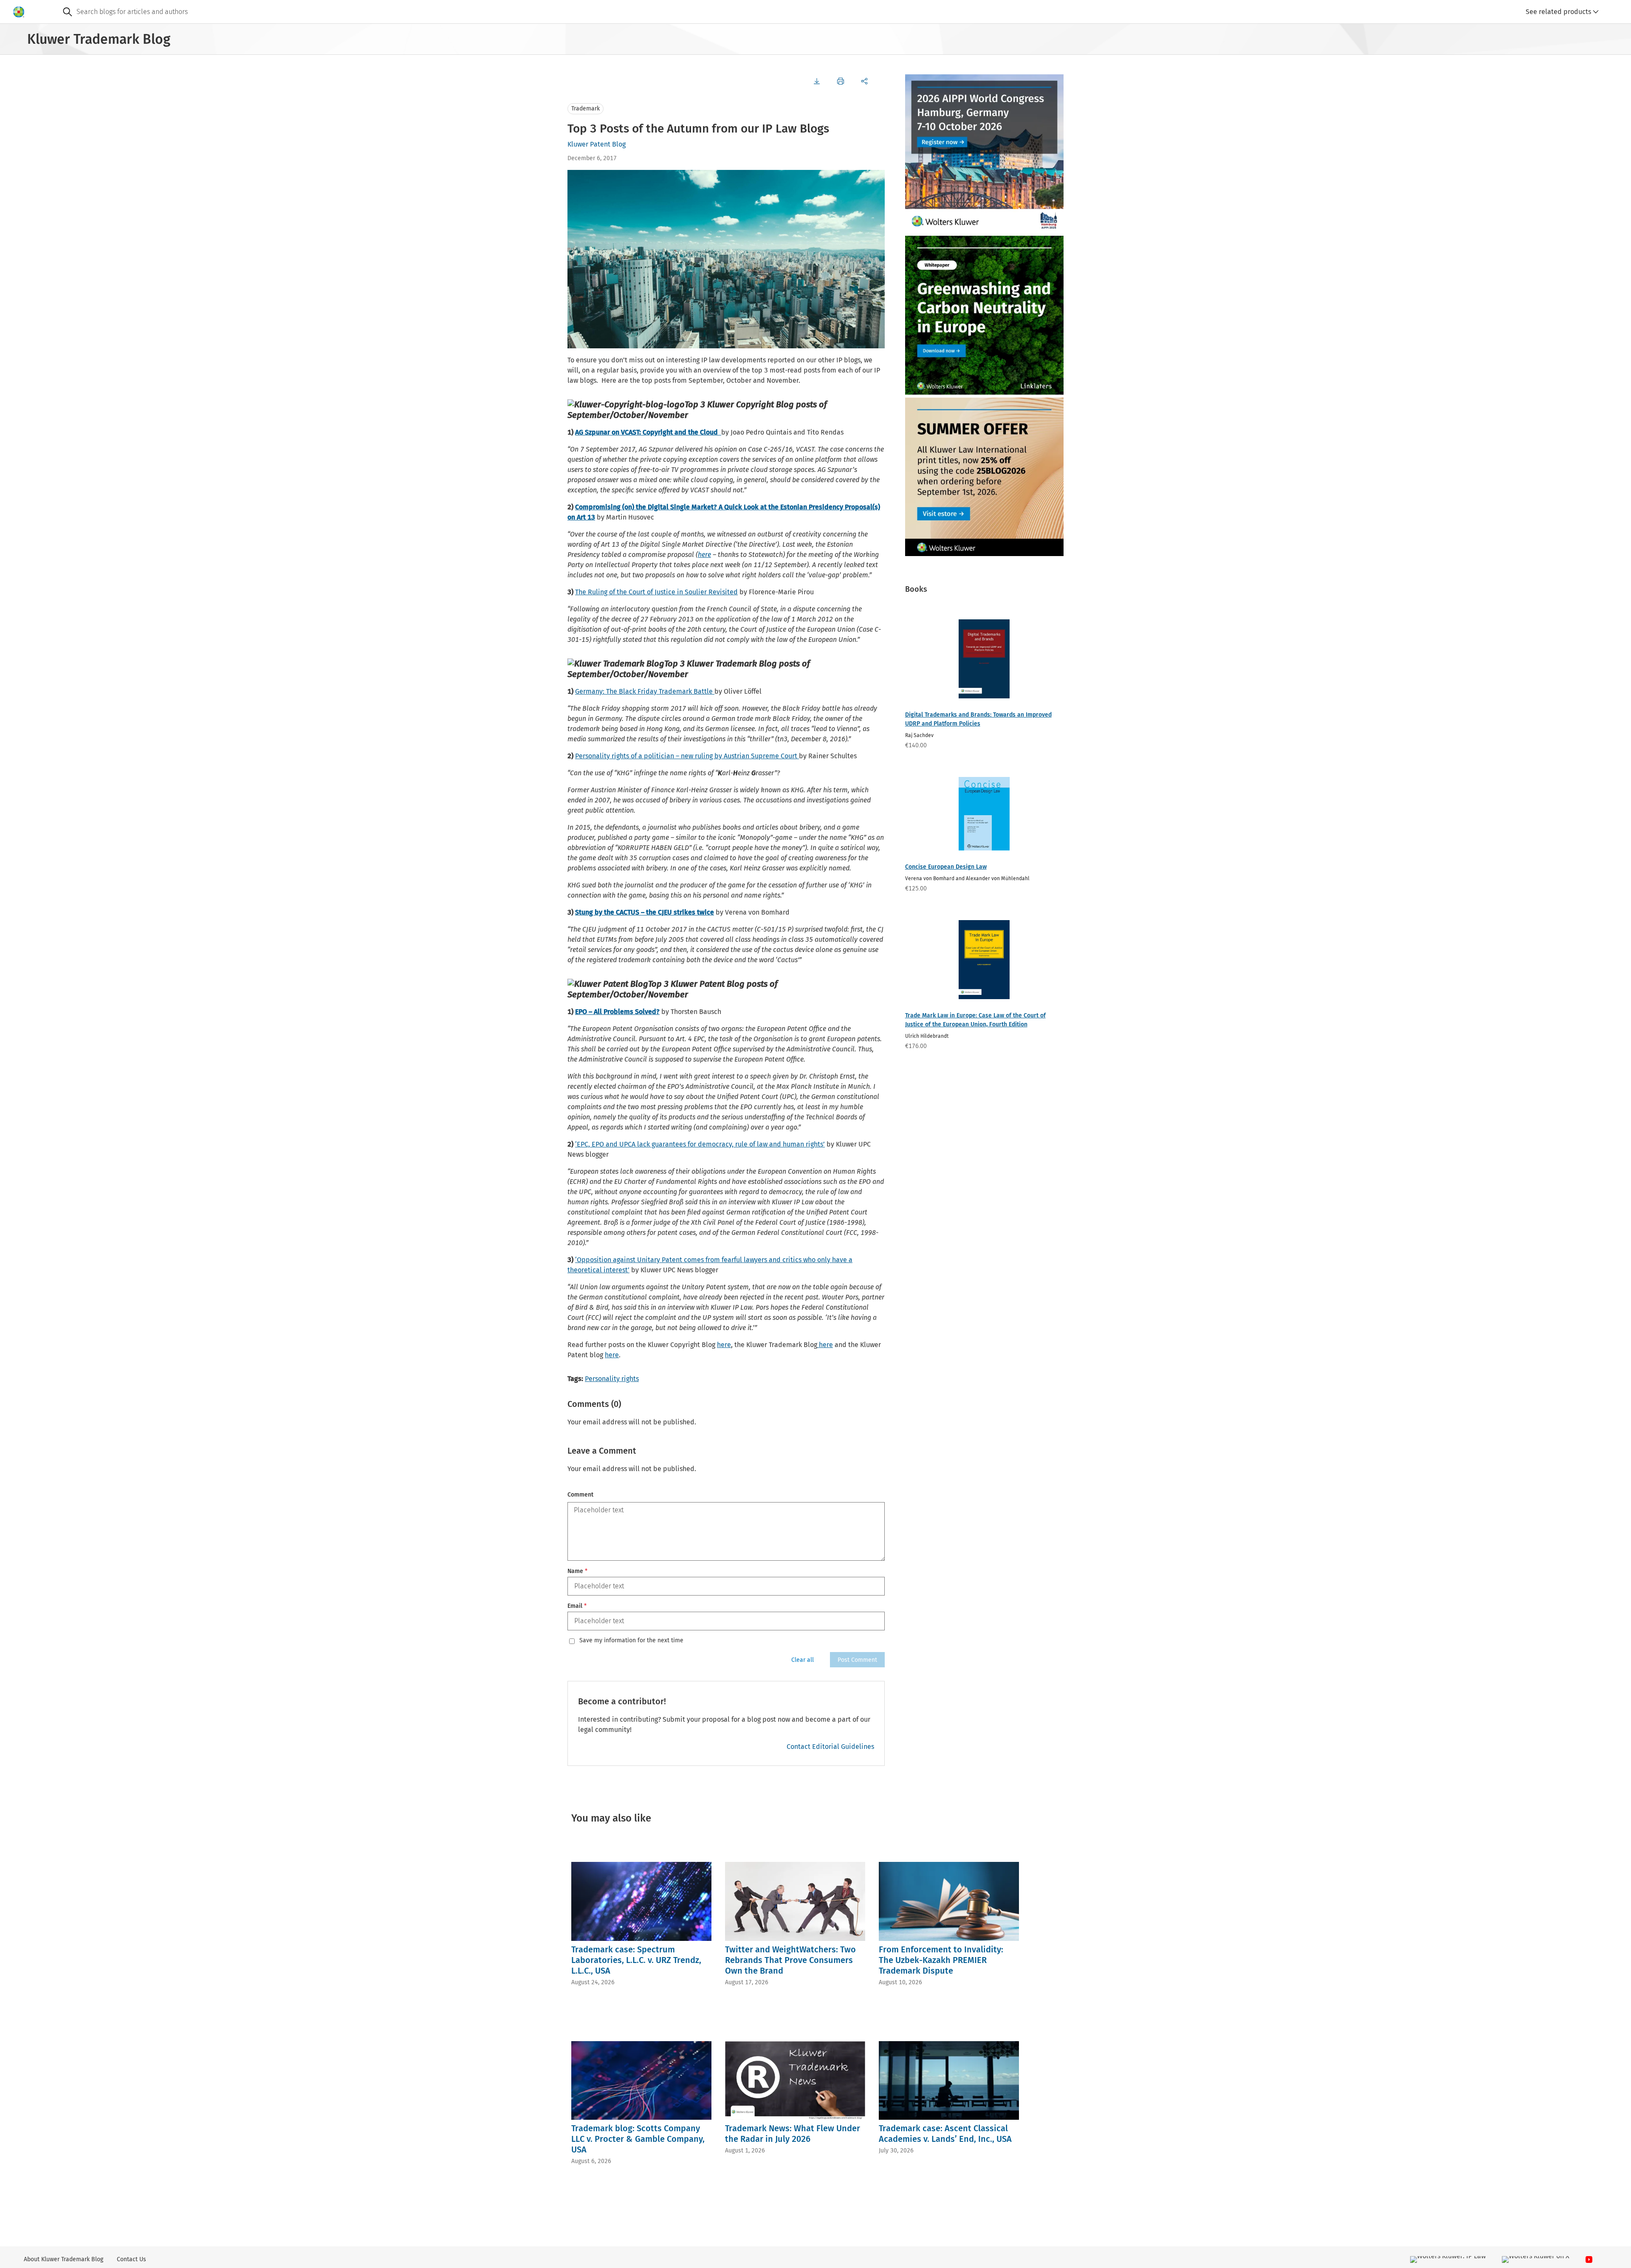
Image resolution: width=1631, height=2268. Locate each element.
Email (577, 1606)
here (704, 555)
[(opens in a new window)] (720, 432)
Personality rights (612, 1379)
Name (577, 1571)
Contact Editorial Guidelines (830, 1747)
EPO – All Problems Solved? (617, 1012)
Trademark (586, 109)
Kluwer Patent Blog (597, 144)
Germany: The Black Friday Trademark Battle (645, 691)
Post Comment (857, 1660)
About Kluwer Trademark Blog (63, 2259)
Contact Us (131, 2259)
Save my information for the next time (631, 1641)
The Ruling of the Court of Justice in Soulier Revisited (656, 592)
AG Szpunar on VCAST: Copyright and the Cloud (646, 432)
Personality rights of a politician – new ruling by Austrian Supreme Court (687, 756)
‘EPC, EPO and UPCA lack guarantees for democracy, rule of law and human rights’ (700, 1144)
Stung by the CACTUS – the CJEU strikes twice (645, 912)
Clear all (803, 1660)
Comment (580, 1495)
